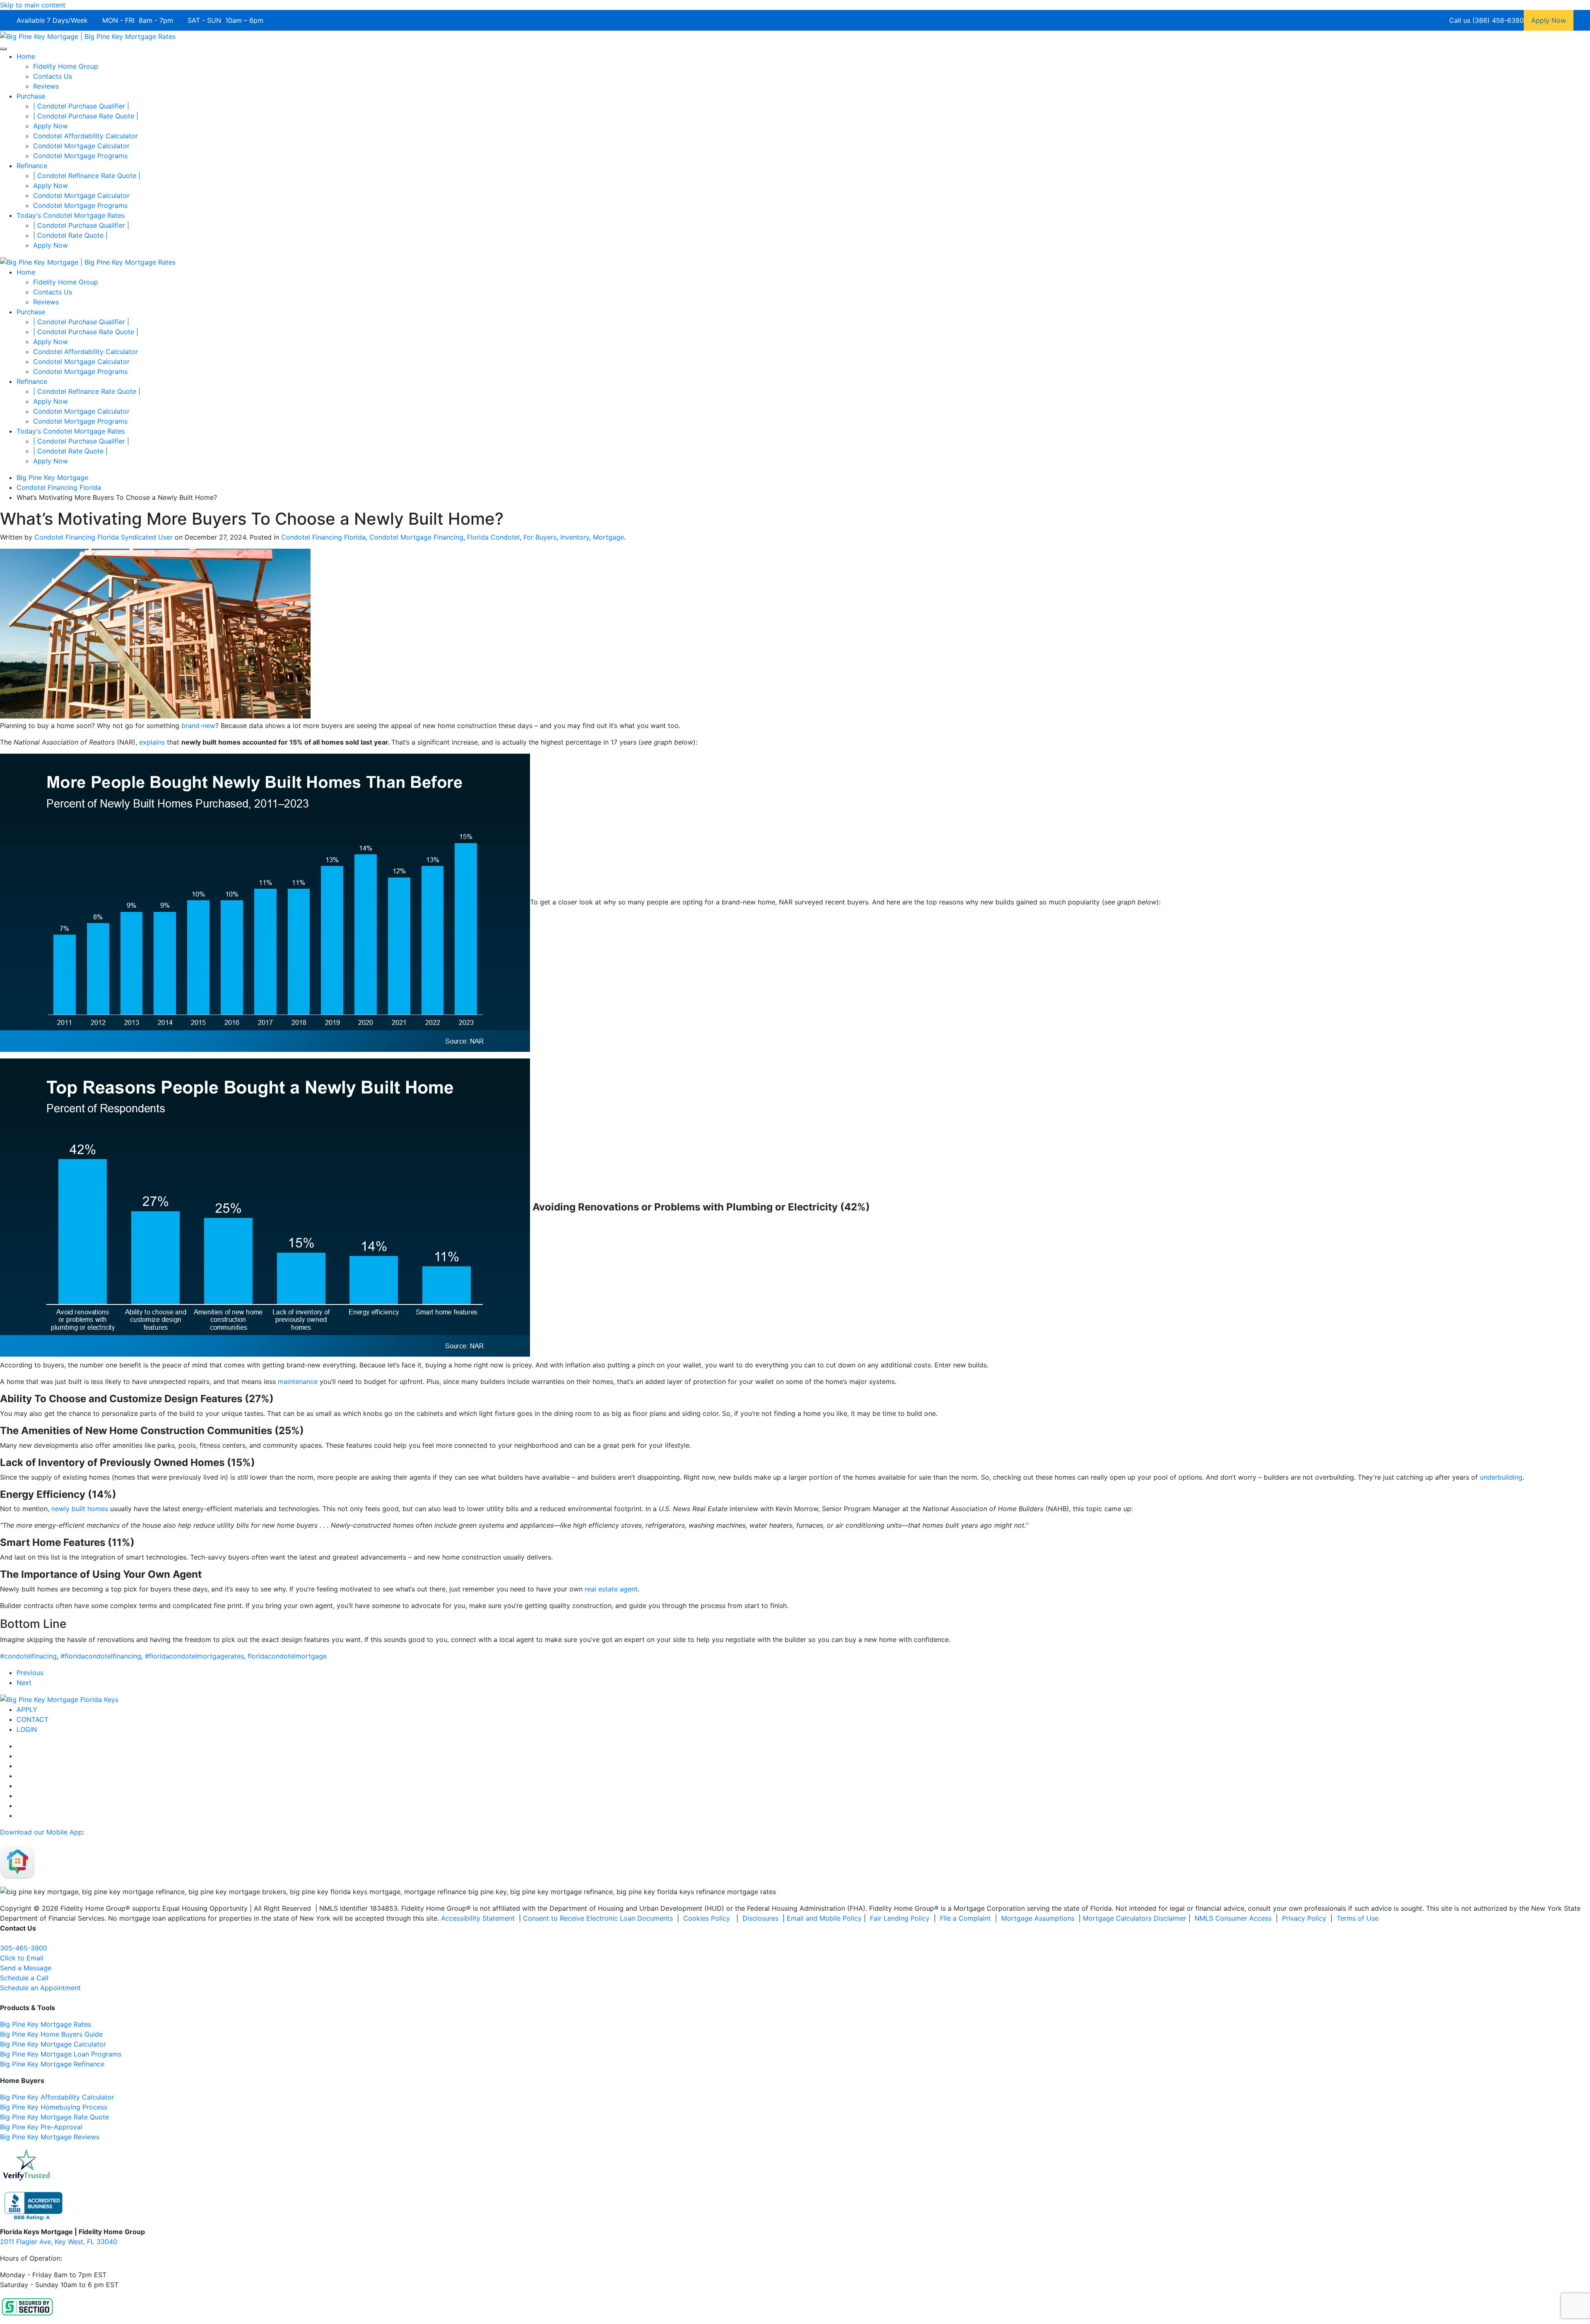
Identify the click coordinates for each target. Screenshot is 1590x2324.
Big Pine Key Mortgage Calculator (53, 2044)
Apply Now (51, 126)
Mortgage (608, 537)
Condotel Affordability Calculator (86, 136)
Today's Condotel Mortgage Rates (71, 215)
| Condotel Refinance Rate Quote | (87, 176)
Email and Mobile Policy (824, 1918)
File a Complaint (966, 1918)
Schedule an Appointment (40, 1988)
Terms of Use (1359, 1918)
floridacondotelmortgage (287, 1656)
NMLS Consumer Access (1233, 1918)
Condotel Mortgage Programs (80, 156)
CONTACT (33, 1719)
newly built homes (80, 1509)
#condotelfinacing (28, 1656)
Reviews (46, 86)
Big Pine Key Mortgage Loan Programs (61, 2054)
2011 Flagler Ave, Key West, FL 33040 (59, 2242)
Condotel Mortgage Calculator (81, 146)
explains (152, 742)
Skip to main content (33, 5)
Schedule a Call (24, 1978)
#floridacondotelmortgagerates (194, 1656)
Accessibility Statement (478, 1918)
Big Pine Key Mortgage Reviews (50, 2137)
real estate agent (611, 1589)
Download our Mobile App (41, 1832)
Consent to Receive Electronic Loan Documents (598, 1918)
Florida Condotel (493, 537)
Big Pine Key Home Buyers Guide (51, 2034)
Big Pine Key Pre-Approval (41, 2127)
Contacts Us (53, 76)
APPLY (27, 1709)
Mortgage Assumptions (1038, 1918)
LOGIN (27, 1729)
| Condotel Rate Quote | (70, 235)
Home (26, 56)
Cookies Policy (708, 1918)
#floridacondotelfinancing (101, 1656)
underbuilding (1501, 1477)
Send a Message (26, 1968)
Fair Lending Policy (900, 1918)
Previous (30, 1673)
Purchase (31, 96)
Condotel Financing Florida (323, 537)
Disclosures (760, 1918)
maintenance (298, 1381)
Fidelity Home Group (66, 66)
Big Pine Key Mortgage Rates (46, 2024)
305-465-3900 (24, 1948)
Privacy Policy (1304, 1918)
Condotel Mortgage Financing (416, 537)
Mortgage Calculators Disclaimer (1135, 1918)
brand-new (198, 726)
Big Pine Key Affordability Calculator (57, 2097)
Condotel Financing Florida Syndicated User (104, 537)
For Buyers (540, 537)
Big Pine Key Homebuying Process (54, 2107)
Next (24, 1683)
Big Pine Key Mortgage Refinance (52, 2064)
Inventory (575, 537)
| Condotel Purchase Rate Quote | (86, 116)
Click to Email (22, 1958)
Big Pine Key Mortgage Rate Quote (54, 2117)
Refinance (32, 166)
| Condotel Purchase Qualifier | (81, 106)
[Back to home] (88, 36)
